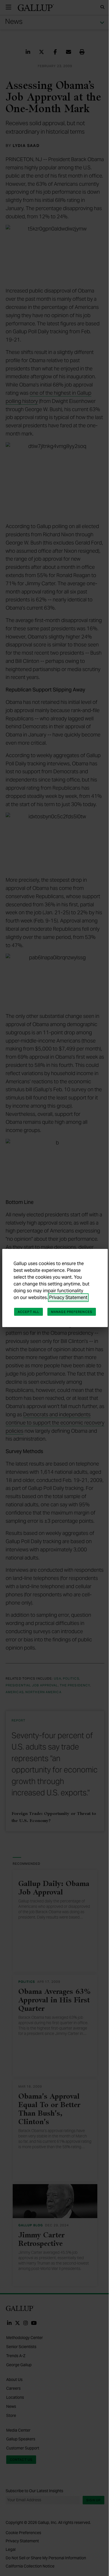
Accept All (28, 1312)
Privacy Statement (68, 1297)
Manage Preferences (72, 1312)
